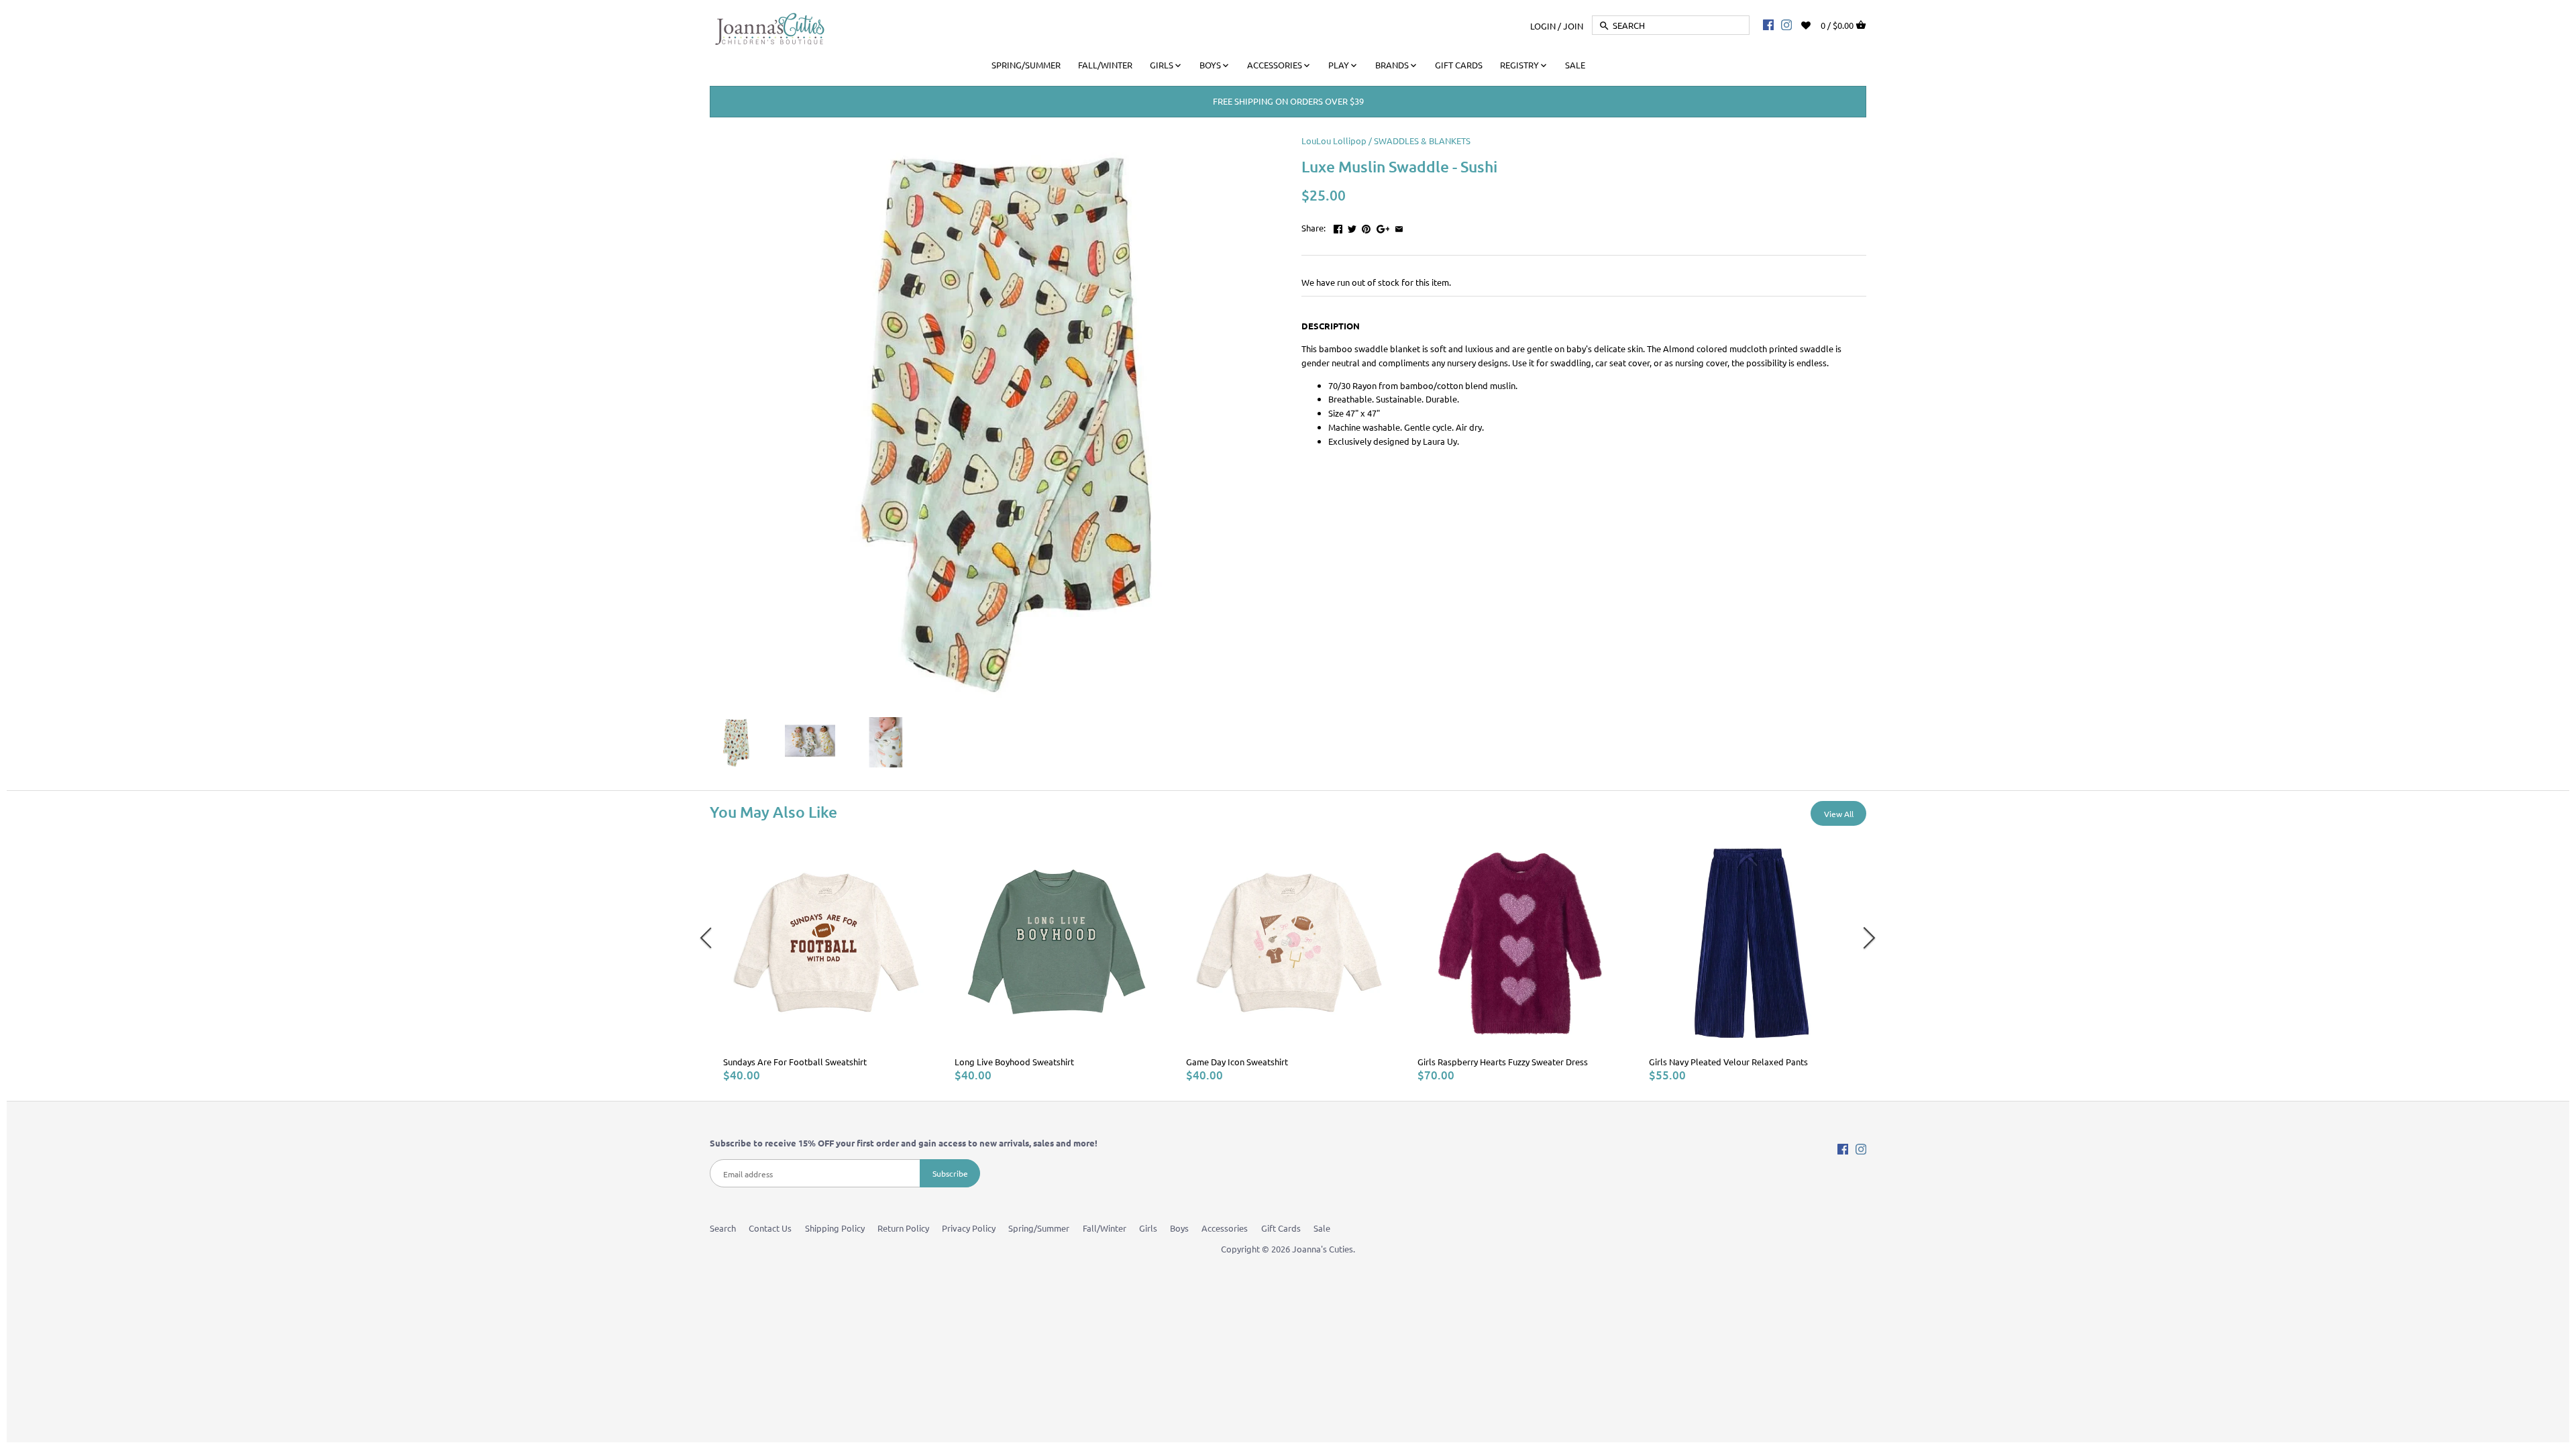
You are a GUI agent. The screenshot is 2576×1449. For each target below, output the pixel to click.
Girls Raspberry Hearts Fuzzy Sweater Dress (1503, 1062)
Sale (1322, 1228)
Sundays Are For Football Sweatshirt (795, 1062)
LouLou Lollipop (1334, 141)
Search (723, 1228)
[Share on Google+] (1383, 226)
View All (1839, 814)
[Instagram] (1786, 24)
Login (1543, 25)
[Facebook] (1768, 24)
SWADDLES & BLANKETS (1422, 141)
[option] (825, 962)
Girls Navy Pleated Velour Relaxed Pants (1728, 1062)
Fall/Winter (1105, 1228)
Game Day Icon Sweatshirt (1237, 1062)
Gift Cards (1281, 1228)
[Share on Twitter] (1352, 226)
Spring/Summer (1039, 1228)
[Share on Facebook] (1338, 226)
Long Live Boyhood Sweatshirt (1014, 1062)
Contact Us (770, 1228)
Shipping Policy (835, 1228)
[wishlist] (1815, 24)
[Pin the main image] (1366, 226)
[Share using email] (1399, 226)
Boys (1179, 1228)
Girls (1148, 1228)
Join (1573, 25)
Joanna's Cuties (1323, 1249)
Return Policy (903, 1228)
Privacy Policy (969, 1228)
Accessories (1225, 1228)
